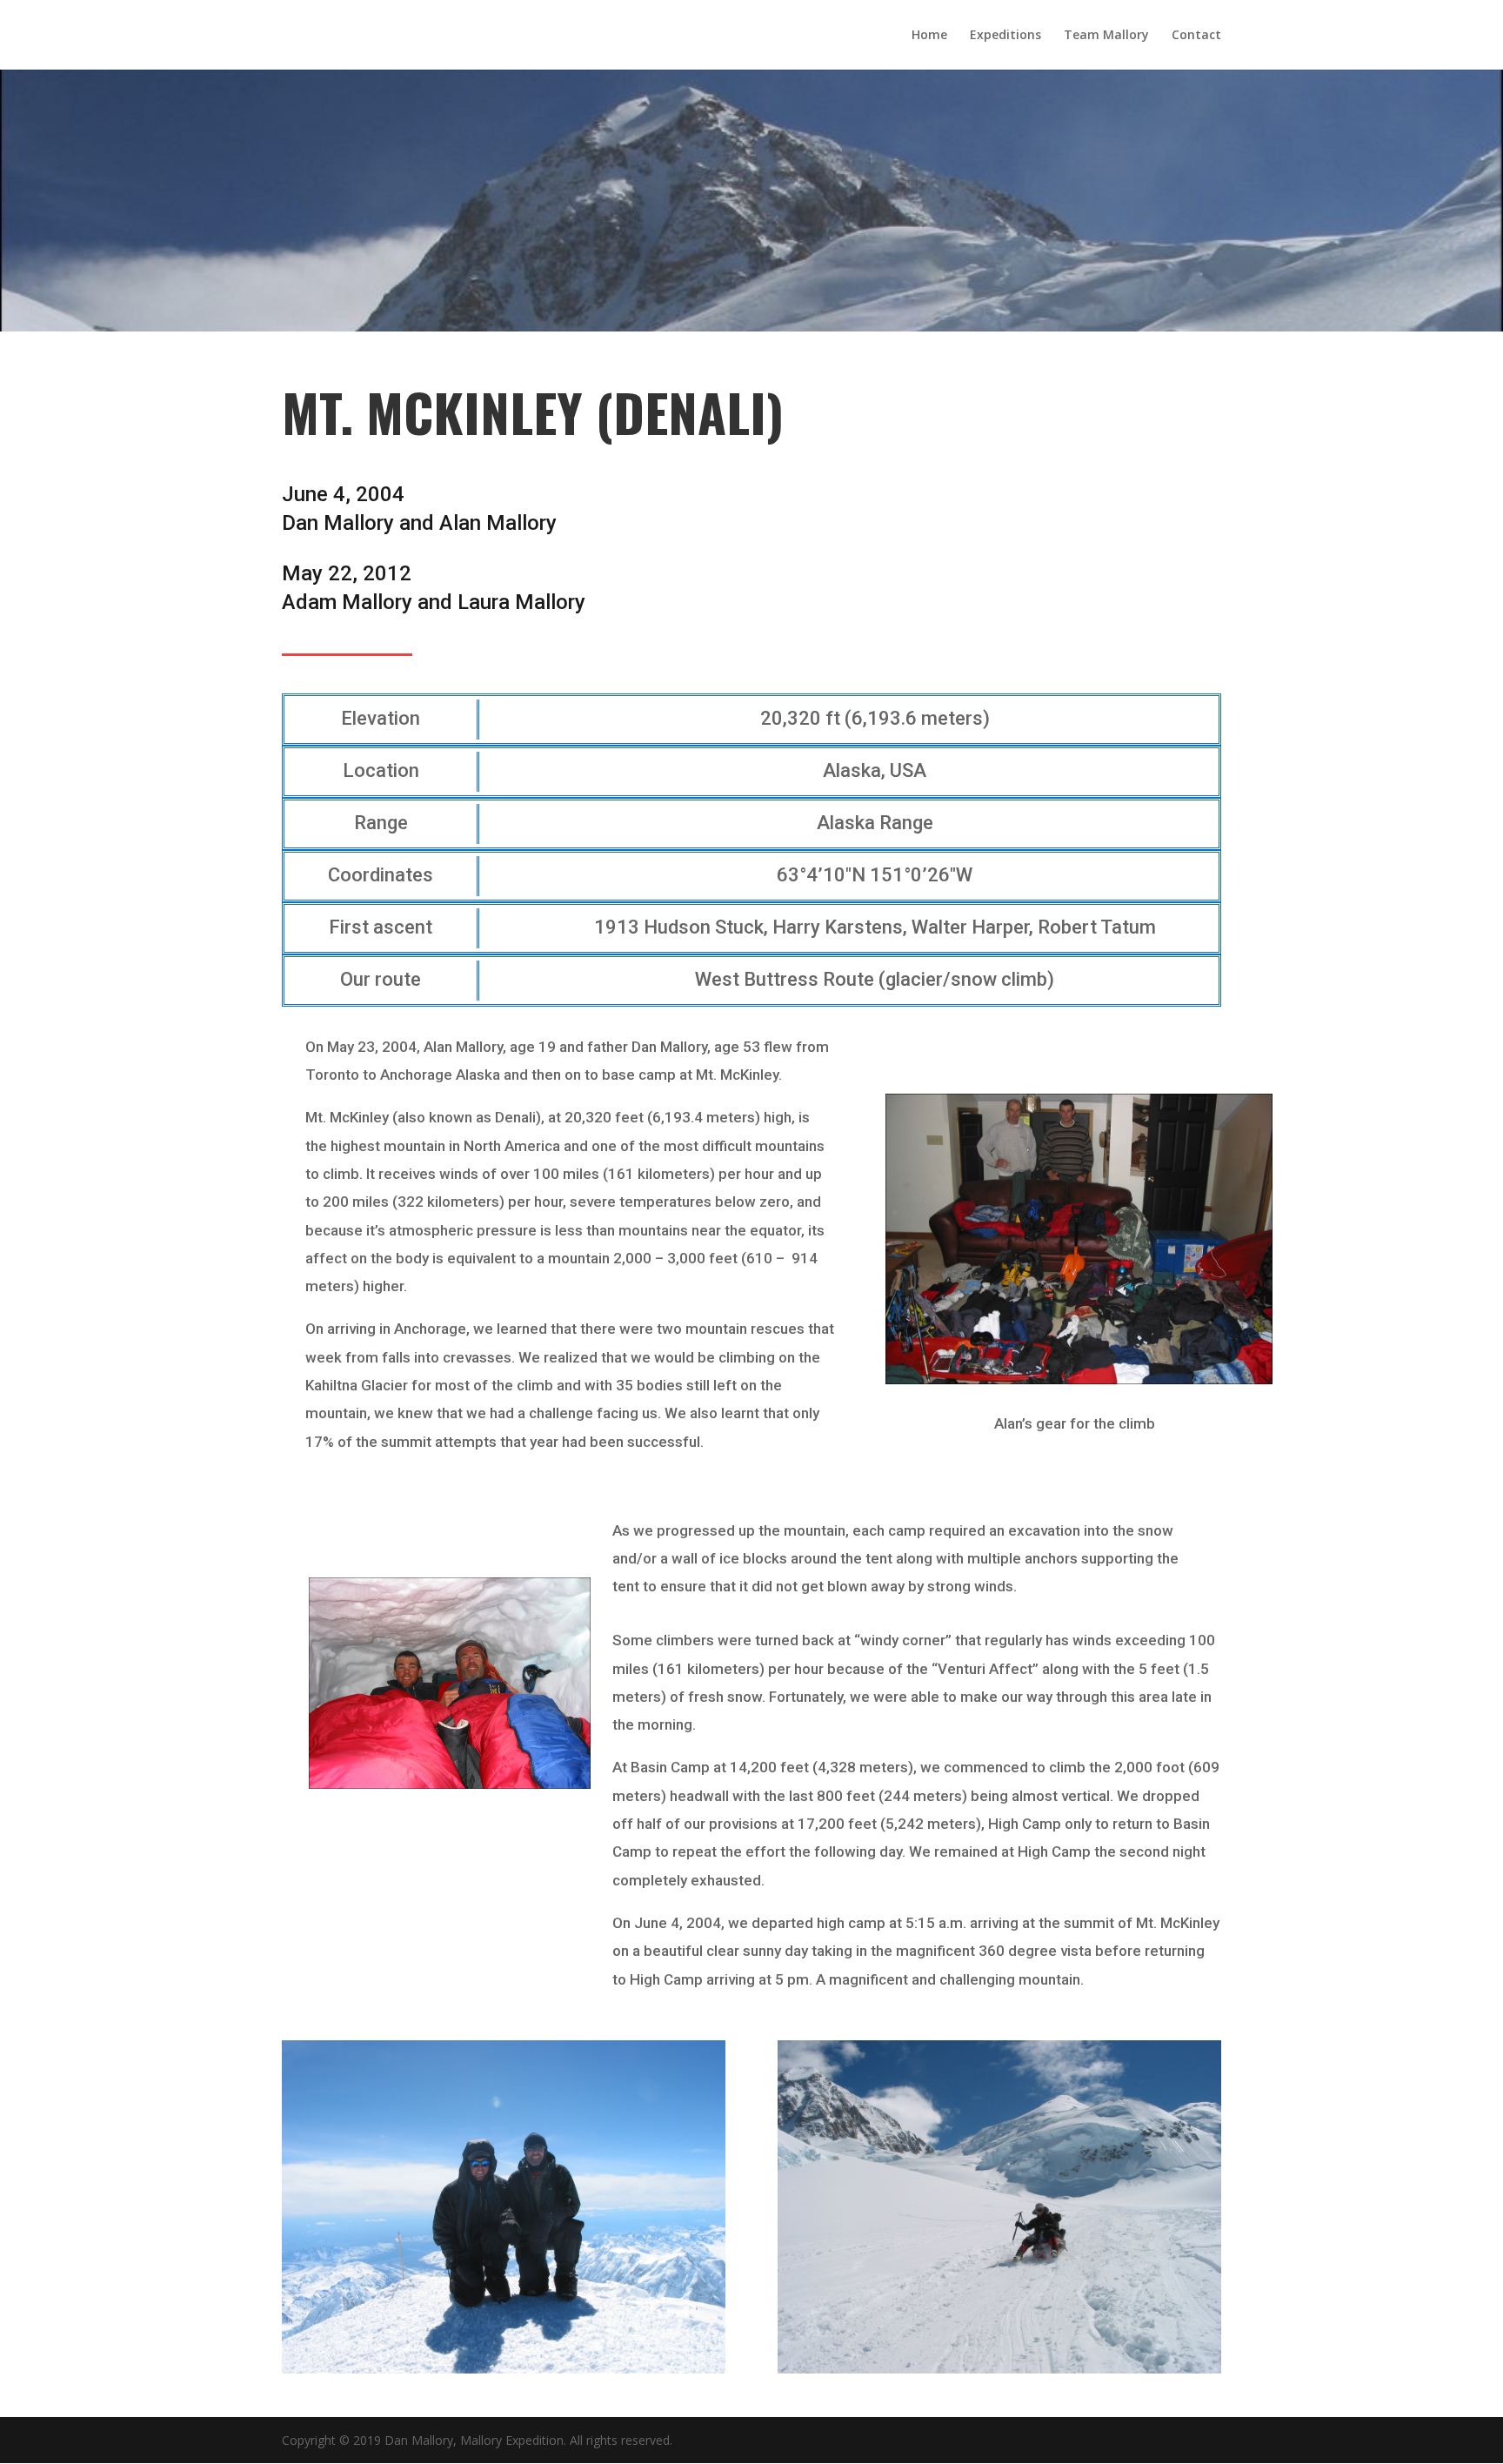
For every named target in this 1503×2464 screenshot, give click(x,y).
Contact (1196, 36)
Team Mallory (1106, 36)
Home (929, 36)
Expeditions (1005, 36)
